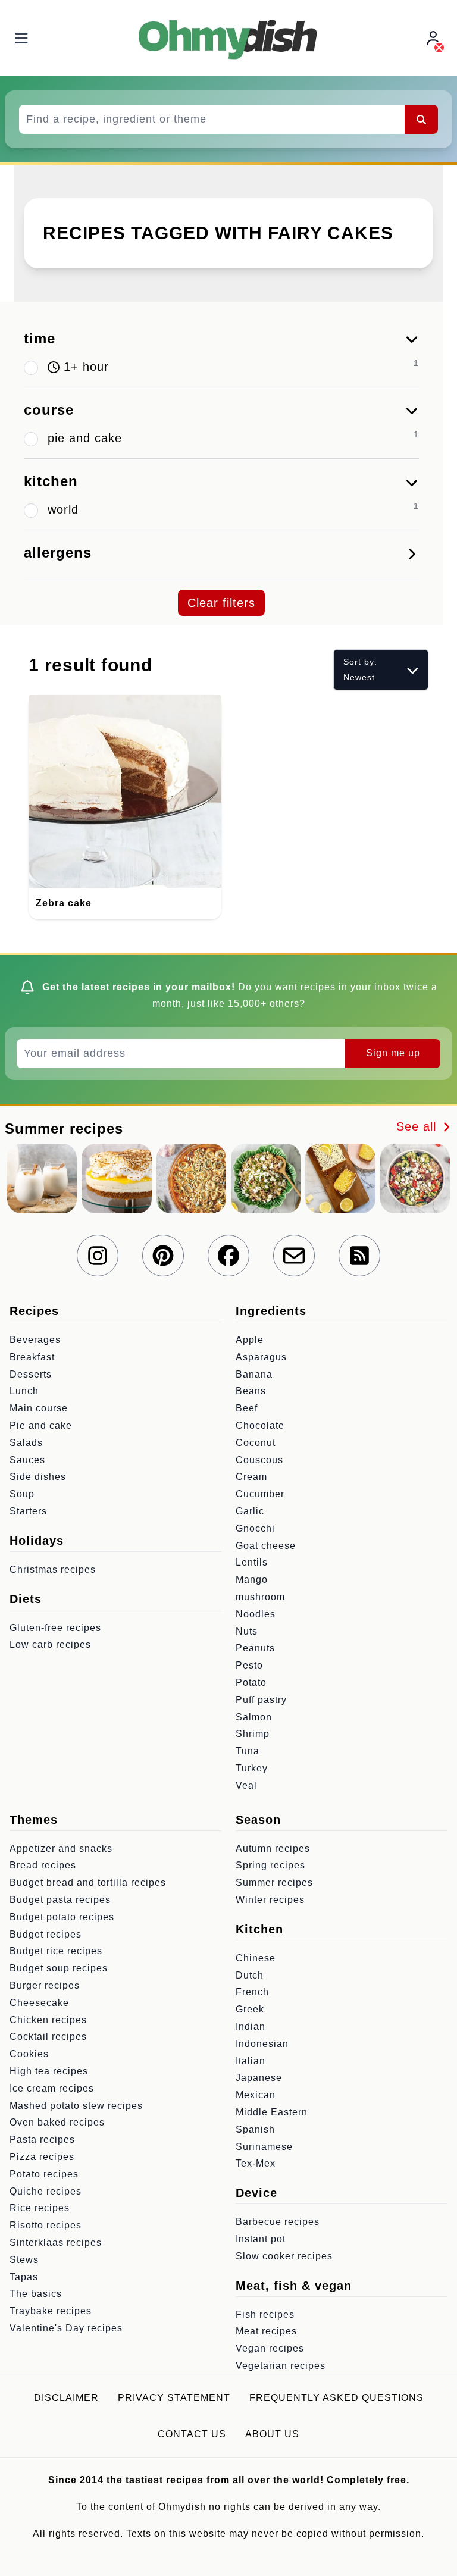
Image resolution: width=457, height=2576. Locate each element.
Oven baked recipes (57, 2122)
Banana (254, 1374)
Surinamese (264, 2147)
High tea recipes (49, 2071)
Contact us (192, 2434)
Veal (246, 1785)
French (252, 1992)
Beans (251, 1391)
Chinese (256, 1958)
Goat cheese (266, 1546)
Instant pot (261, 2239)
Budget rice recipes (56, 1951)
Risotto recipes (46, 2225)
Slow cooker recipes (284, 2256)
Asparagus (261, 1357)
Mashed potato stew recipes (76, 2106)
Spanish (255, 2129)
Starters (28, 1511)
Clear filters (221, 603)
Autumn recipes (273, 1849)
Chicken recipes (48, 2020)
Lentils (252, 1562)
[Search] (421, 119)
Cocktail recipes (48, 2037)
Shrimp (253, 1734)
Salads (26, 1443)
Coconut (256, 1443)
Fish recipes (265, 2314)
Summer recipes (274, 1882)
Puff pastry (261, 1700)
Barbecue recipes (278, 2222)
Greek (250, 2009)
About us (272, 2434)
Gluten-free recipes (55, 1628)
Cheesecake (39, 2003)
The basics (36, 2294)
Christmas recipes (53, 1569)
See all (418, 1126)
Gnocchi (255, 1528)
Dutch (250, 1975)
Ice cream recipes (52, 2088)
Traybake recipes (51, 2311)
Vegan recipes (270, 2348)
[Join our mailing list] (294, 1256)
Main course (39, 1408)
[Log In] (434, 38)
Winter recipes (270, 1900)
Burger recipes (45, 1985)
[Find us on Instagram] (98, 1256)
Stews (24, 2260)
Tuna (248, 1751)
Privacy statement (174, 2398)
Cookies (29, 2054)
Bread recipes (43, 1865)
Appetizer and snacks (61, 1849)
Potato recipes (44, 2174)
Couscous (259, 1460)
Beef (247, 1408)
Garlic (250, 1511)
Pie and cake (41, 1425)
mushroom (260, 1597)
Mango (252, 1580)
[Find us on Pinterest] (163, 1256)
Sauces (27, 1460)
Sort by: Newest (360, 669)
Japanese (259, 2078)
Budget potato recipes (62, 1917)
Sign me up (393, 1053)
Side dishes (38, 1477)
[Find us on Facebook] (228, 1256)
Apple (250, 1340)
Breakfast (32, 1357)
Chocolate (260, 1425)
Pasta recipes (42, 2140)
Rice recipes (40, 2208)
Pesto (249, 1665)
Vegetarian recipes (281, 2366)
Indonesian (262, 2044)
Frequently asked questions (337, 2398)
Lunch (24, 1391)
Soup (22, 1494)
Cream (251, 1477)
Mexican (256, 2095)
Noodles (256, 1614)
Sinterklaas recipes (56, 2242)
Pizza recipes (42, 2157)
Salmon (254, 1717)
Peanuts (255, 1648)
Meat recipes (266, 2331)
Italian (251, 2061)
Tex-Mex (256, 2163)
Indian (251, 2026)
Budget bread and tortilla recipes (88, 1882)
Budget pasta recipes (60, 1900)
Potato (251, 1683)
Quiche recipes (46, 2191)
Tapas (24, 2277)
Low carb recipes (50, 1644)
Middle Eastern (272, 2112)
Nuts (247, 1631)
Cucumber (260, 1494)
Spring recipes (270, 1865)
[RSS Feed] (359, 1256)
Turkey (252, 1768)
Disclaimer (66, 2398)
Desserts (31, 1374)
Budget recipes (46, 1934)
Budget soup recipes (59, 1968)
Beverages (35, 1340)
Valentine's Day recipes (66, 2328)
